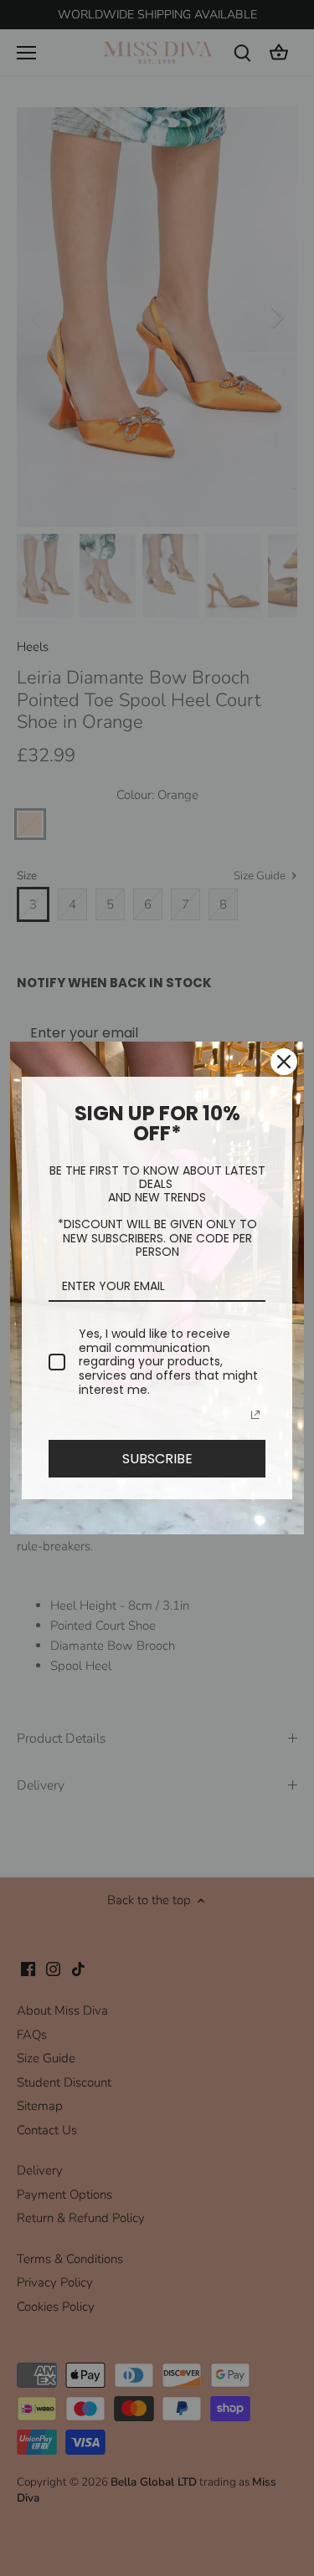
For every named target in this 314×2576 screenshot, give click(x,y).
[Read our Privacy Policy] (255, 1415)
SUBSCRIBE (157, 1459)
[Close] (284, 1062)
